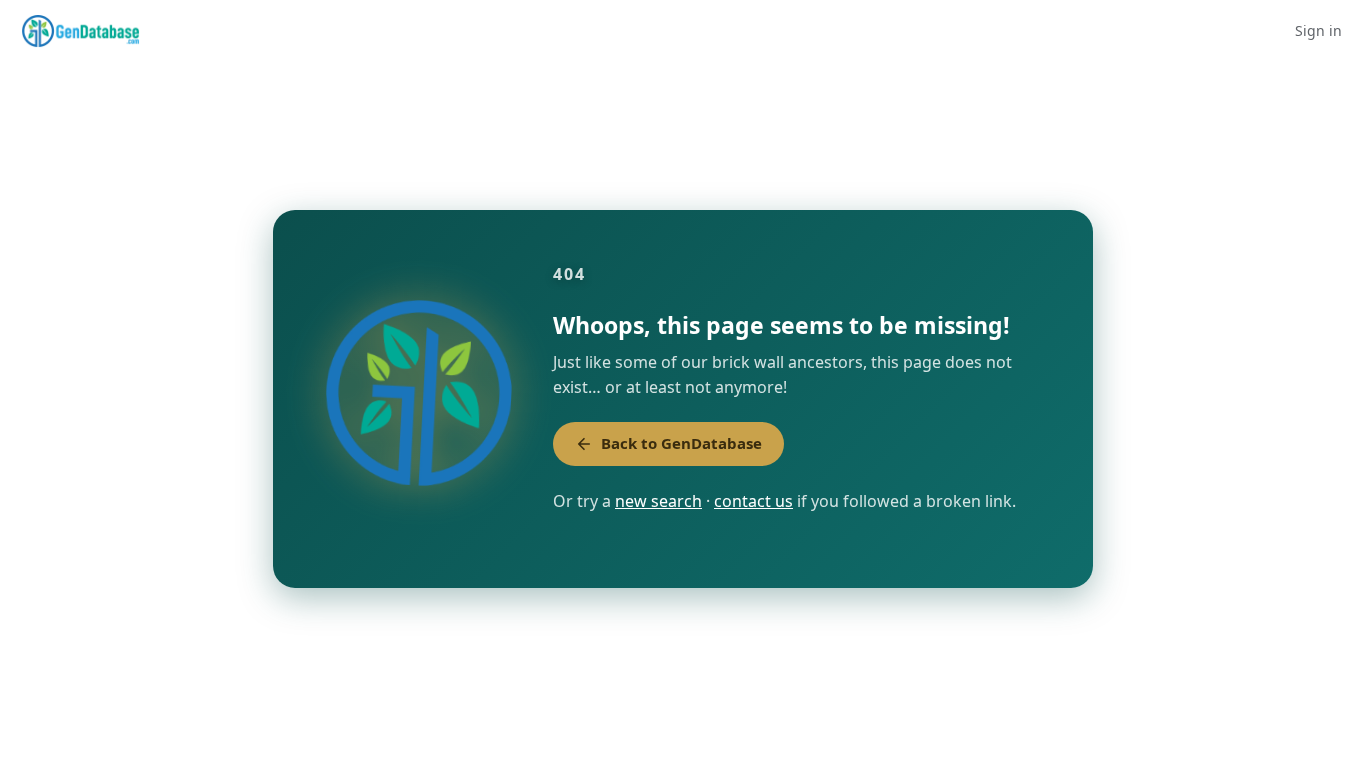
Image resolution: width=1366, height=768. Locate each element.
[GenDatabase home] (80, 31)
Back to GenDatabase (681, 443)
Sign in (1318, 30)
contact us (753, 501)
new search (658, 501)
